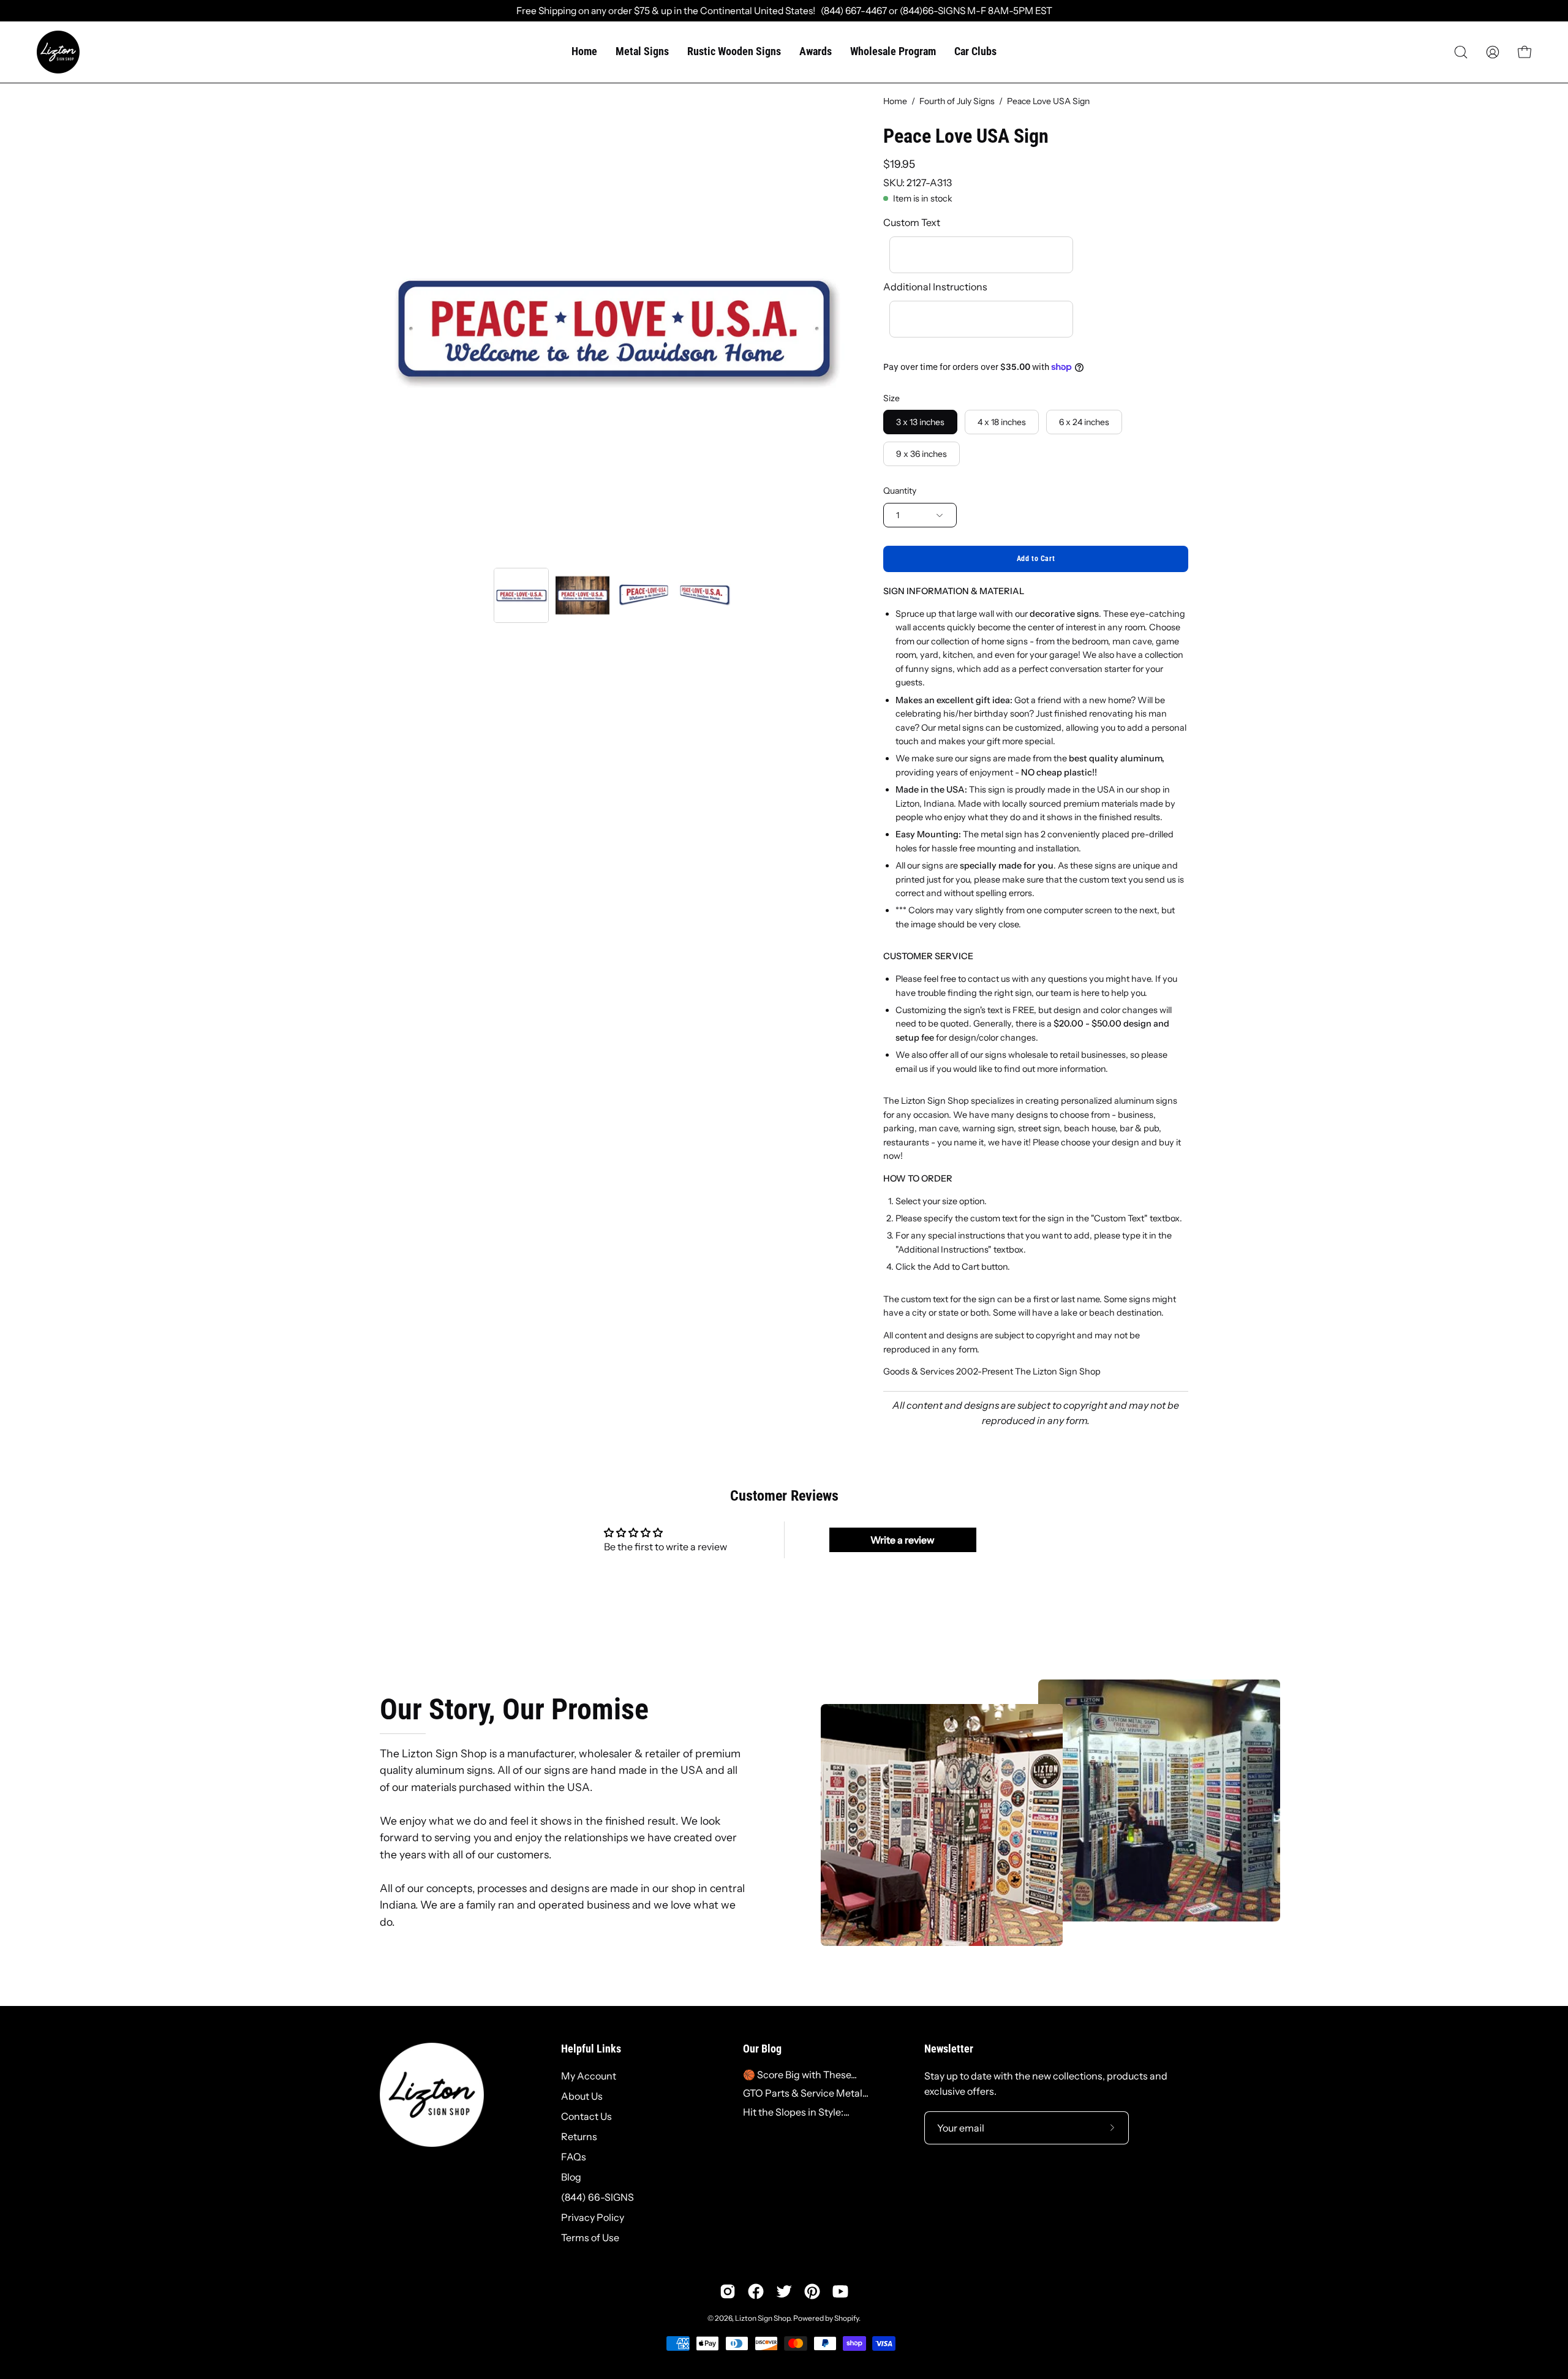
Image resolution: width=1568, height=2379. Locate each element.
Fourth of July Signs (957, 101)
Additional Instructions (935, 287)
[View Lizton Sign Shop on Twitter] (784, 2291)
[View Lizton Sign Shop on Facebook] (756, 2291)
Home (895, 101)
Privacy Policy (593, 2217)
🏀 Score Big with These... (800, 2075)
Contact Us (586, 2116)
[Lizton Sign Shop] (58, 52)
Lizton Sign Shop (763, 2318)
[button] (1461, 52)
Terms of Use (590, 2238)
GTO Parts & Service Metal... (806, 2093)
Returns (579, 2136)
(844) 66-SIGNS (597, 2197)
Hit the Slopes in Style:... (796, 2112)
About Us (582, 2096)
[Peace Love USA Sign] (521, 595)
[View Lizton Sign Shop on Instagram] (728, 2291)
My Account (589, 2076)
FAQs (574, 2157)
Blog (571, 2177)
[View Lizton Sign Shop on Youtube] (840, 2291)
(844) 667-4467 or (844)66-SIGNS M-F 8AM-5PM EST (934, 11)
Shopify (846, 2318)
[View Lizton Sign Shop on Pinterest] (812, 2291)
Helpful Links (591, 2049)
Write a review (903, 1540)
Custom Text (912, 222)
